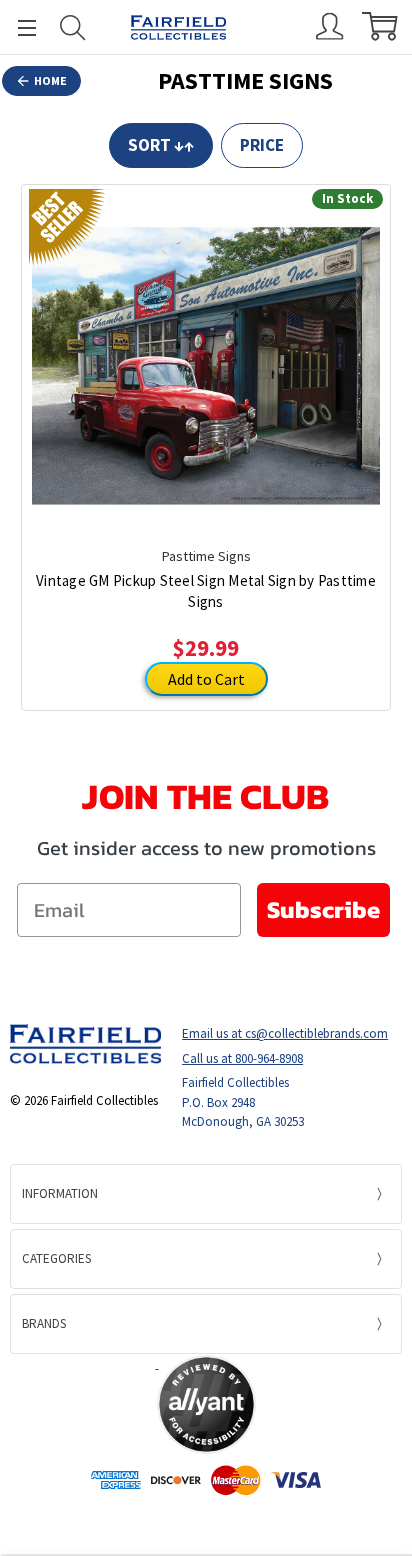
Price (262, 145)
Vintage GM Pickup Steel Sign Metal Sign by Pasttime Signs (206, 591)
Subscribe (323, 909)
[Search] (73, 27)
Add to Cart (206, 679)
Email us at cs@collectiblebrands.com (285, 1033)
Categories (56, 1258)
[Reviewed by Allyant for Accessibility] (206, 1404)
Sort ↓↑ (161, 145)
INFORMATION (60, 1193)
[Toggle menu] (18, 27)
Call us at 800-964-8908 (242, 1058)
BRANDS (44, 1323)
